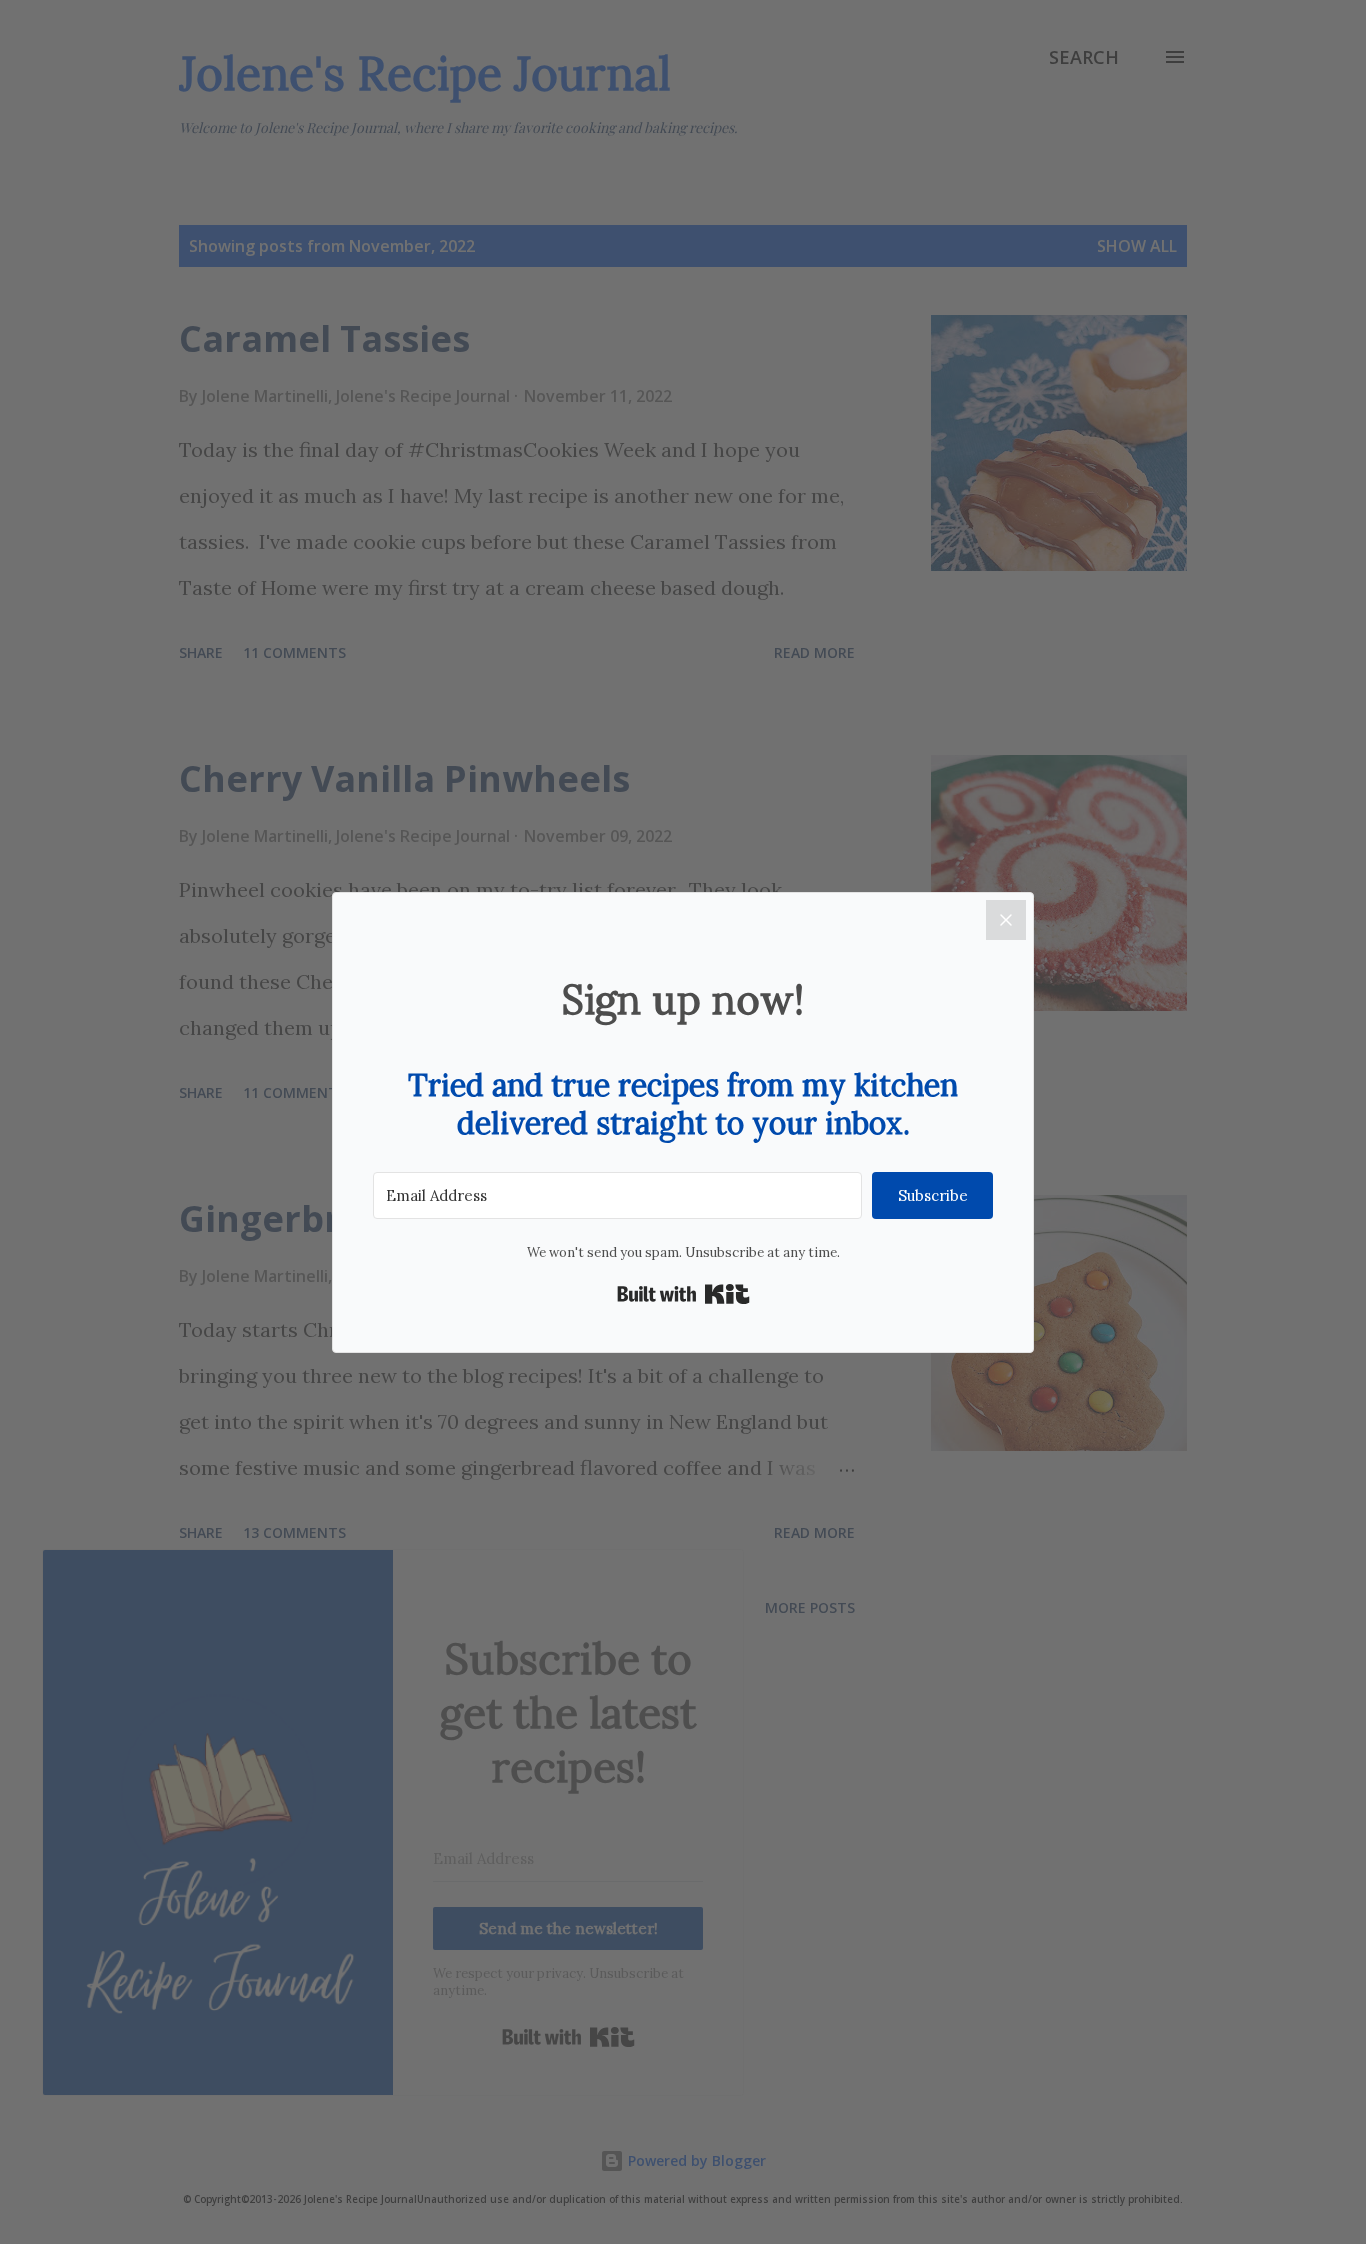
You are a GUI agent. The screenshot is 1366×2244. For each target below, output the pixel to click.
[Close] (1006, 920)
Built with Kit (683, 1294)
